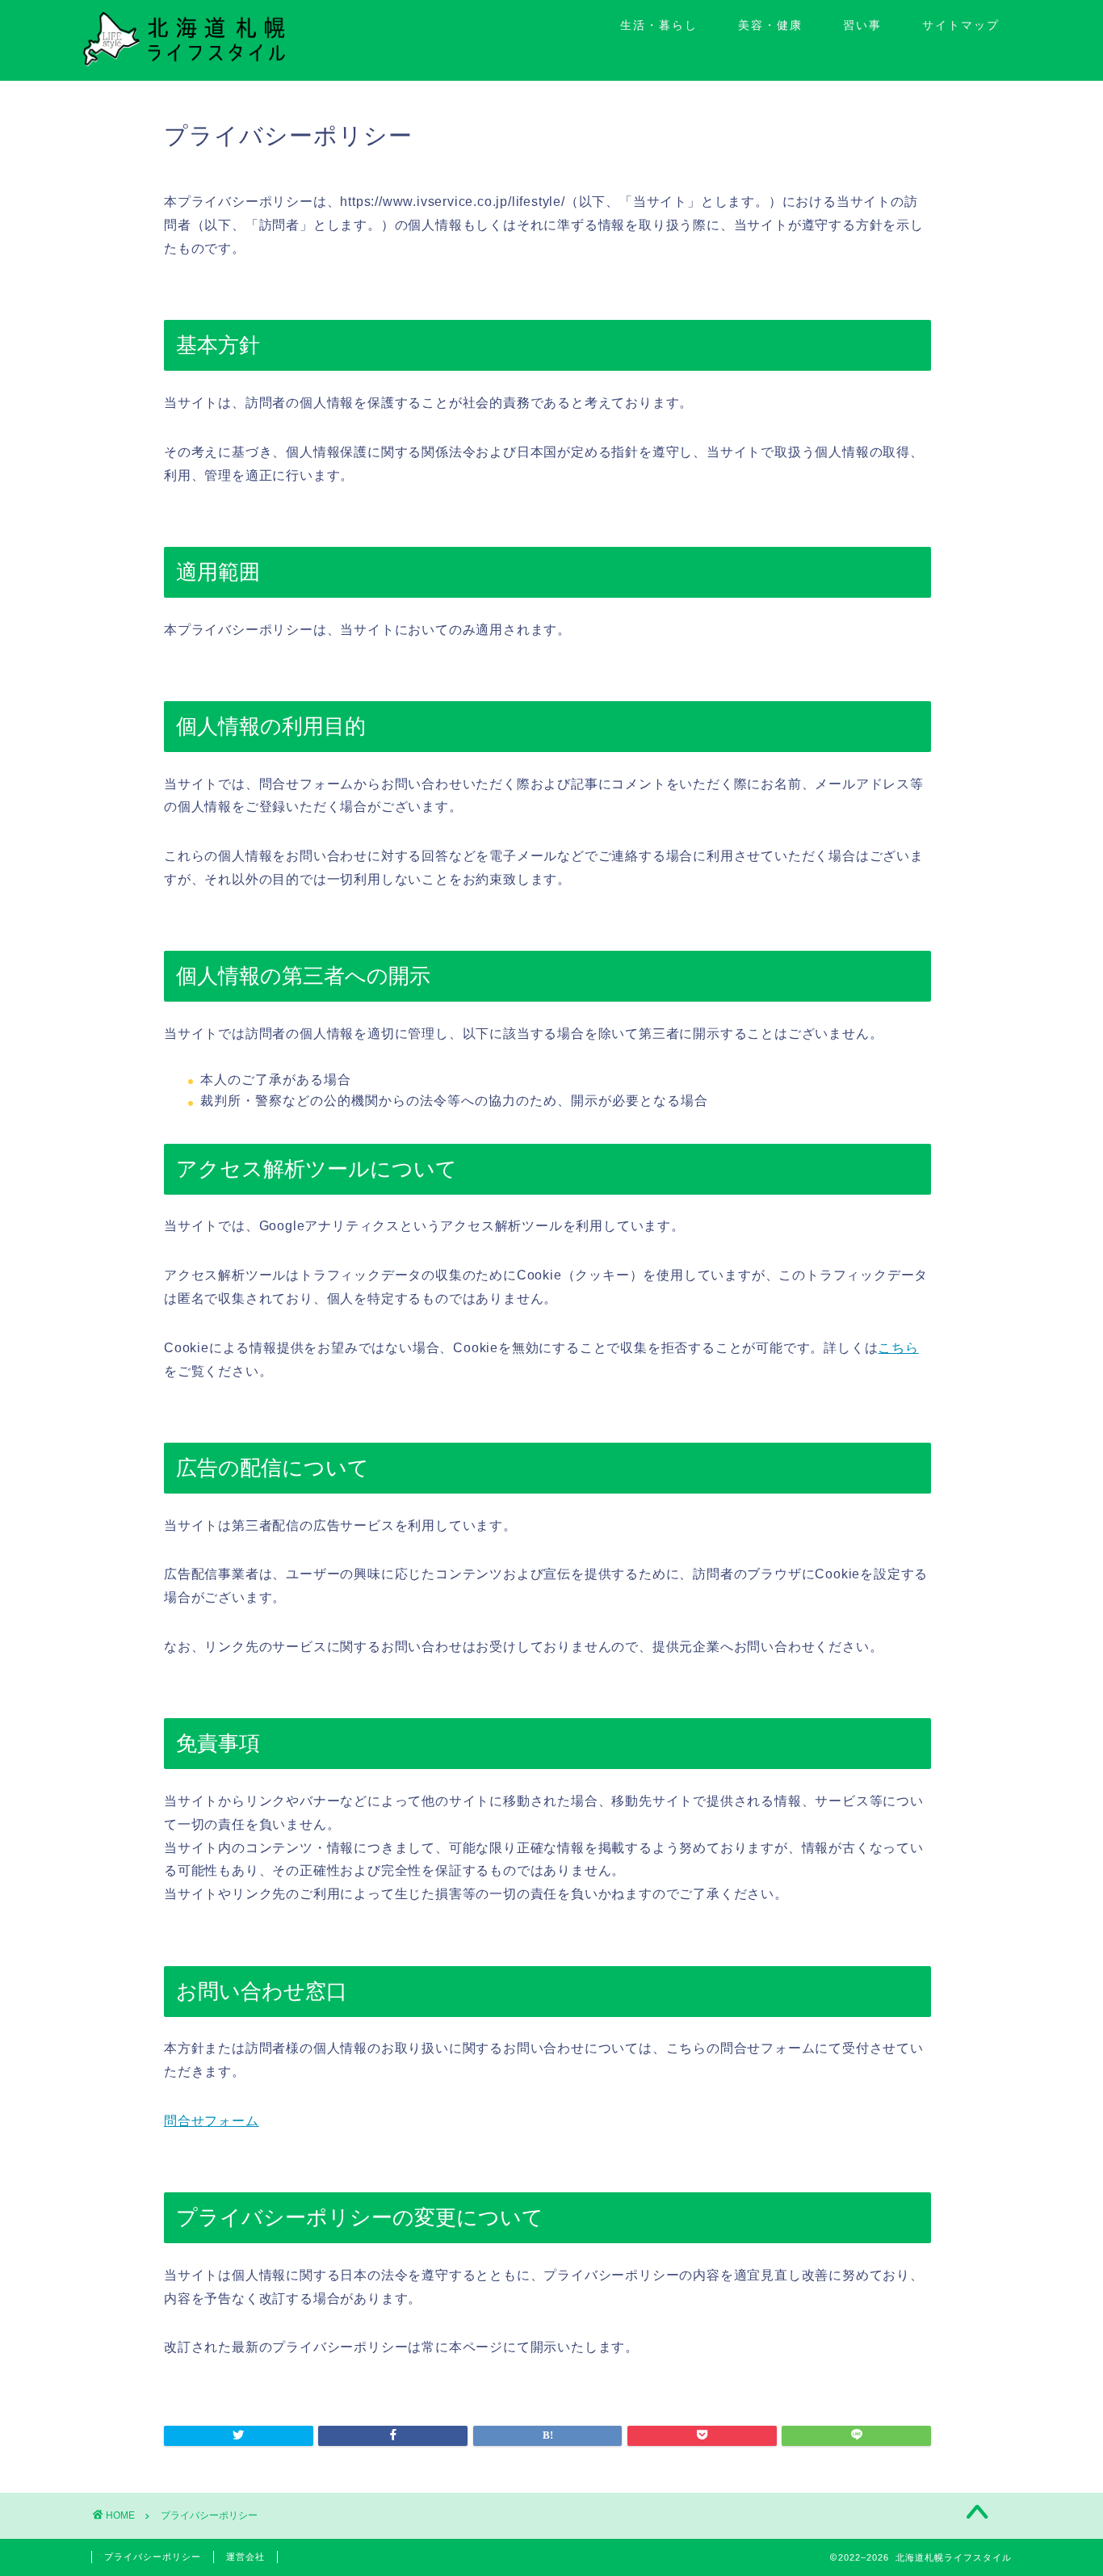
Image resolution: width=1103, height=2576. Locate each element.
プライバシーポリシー (153, 2557)
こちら (898, 1348)
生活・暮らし (659, 25)
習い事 (862, 25)
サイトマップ (961, 25)
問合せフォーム (212, 2121)
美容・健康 (770, 25)
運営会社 (245, 2557)
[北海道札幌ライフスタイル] (184, 62)
